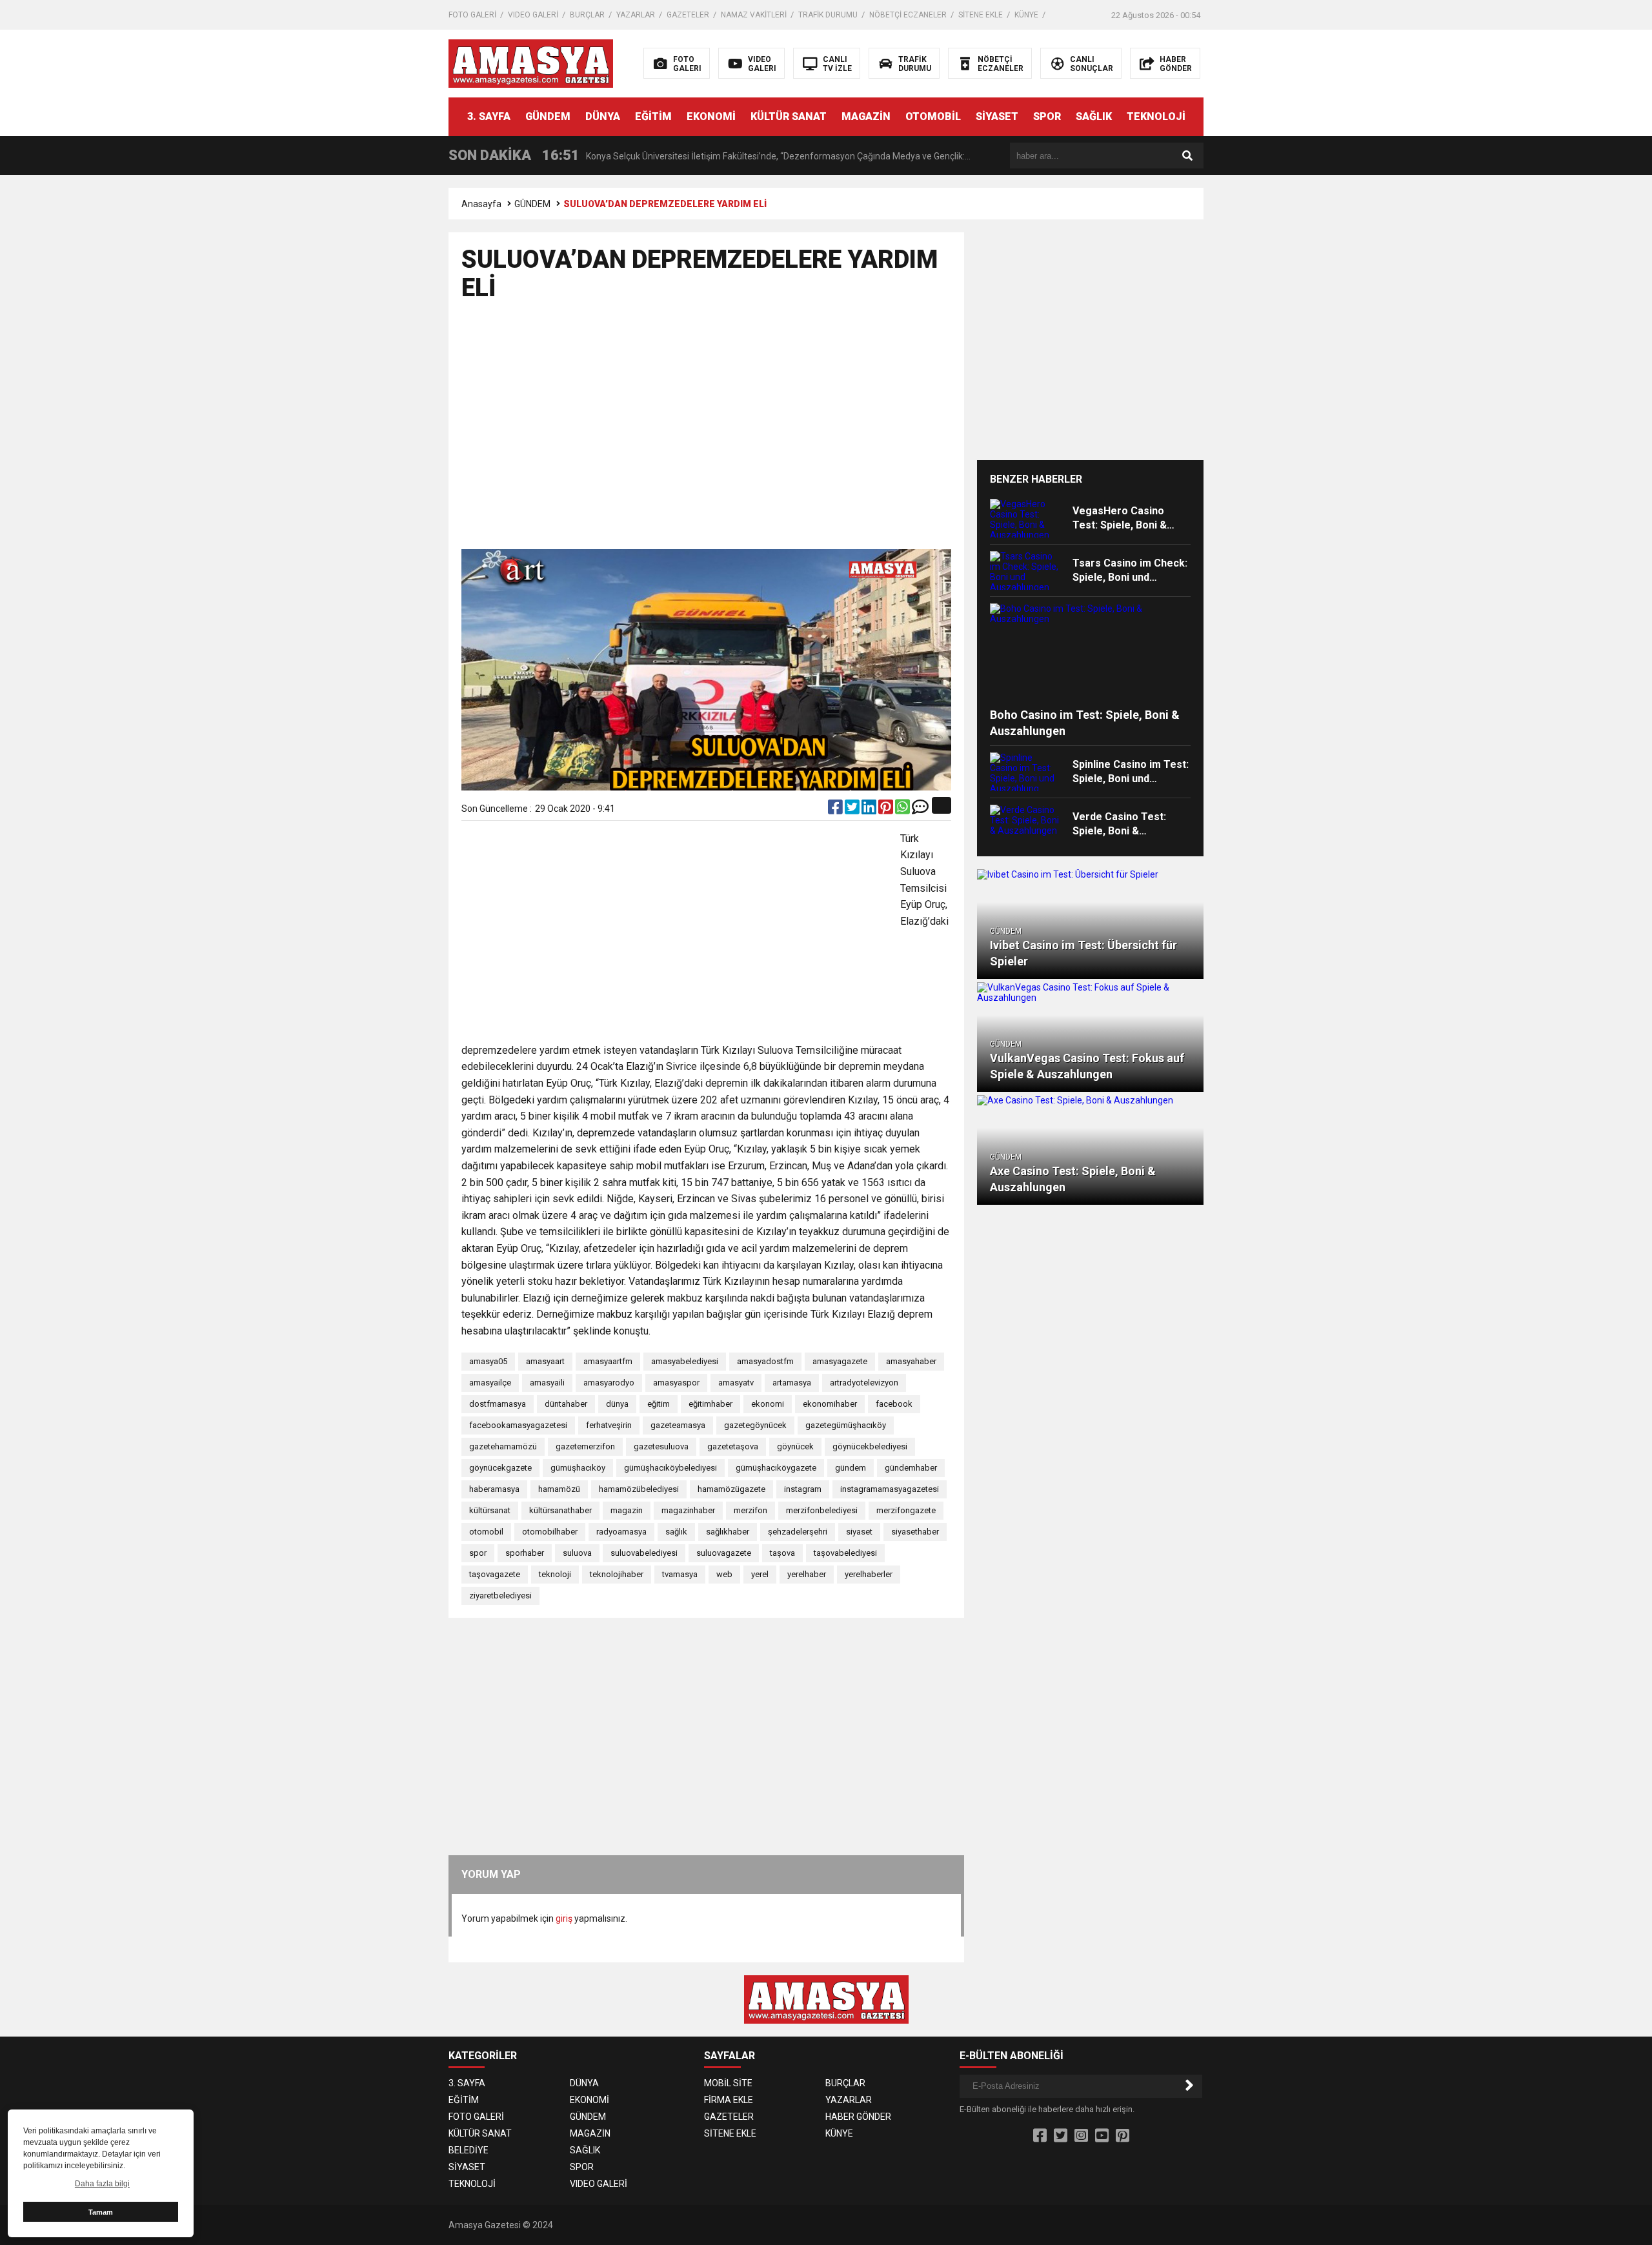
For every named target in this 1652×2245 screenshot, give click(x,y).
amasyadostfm (765, 1361)
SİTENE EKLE (981, 15)
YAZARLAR (636, 15)
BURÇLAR (587, 15)
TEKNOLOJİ (1156, 116)
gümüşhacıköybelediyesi (670, 1468)
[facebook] (836, 810)
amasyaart (545, 1361)
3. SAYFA (489, 116)
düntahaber (566, 1404)
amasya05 (488, 1361)
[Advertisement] (1431, 294)
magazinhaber (688, 1510)
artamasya (792, 1383)
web (724, 1574)
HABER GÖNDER (858, 2117)
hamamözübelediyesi (639, 1489)
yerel (760, 1574)
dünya (617, 1404)
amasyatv (736, 1383)
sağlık (676, 1532)
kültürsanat (490, 1510)
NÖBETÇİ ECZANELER (908, 15)
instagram (803, 1489)
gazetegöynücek (755, 1425)
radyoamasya (621, 1532)
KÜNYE (1026, 15)
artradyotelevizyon (864, 1383)
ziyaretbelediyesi (500, 1596)
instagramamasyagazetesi (890, 1489)
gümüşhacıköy (578, 1468)
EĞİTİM (653, 116)
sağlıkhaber (728, 1532)
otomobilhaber (550, 1532)
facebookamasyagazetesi (518, 1425)
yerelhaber (807, 1574)
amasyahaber (911, 1361)
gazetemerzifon (585, 1446)
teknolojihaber (617, 1574)
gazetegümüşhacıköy (846, 1425)
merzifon (750, 1510)
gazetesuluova (661, 1446)
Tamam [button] (101, 2212)
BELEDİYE (468, 2150)
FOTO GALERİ (472, 15)
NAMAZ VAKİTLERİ (754, 15)
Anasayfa (481, 204)
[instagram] (1081, 2136)
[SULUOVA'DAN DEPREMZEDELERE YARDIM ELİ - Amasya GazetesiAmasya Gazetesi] (531, 63)
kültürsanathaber (560, 1510)
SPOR (1047, 116)
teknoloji (555, 1574)
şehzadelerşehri (798, 1532)
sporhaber (525, 1553)
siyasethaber (915, 1532)
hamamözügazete (731, 1489)
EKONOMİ (711, 116)
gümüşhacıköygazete (776, 1468)
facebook (894, 1404)
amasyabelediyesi (685, 1361)
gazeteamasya (678, 1425)
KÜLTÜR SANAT (789, 116)
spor (478, 1553)
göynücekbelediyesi (870, 1446)
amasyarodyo (609, 1383)
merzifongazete (906, 1510)
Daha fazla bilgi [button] (102, 2184)
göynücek (795, 1446)
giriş (564, 1918)
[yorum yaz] (920, 810)
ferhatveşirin (609, 1425)
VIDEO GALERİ (533, 15)
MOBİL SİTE (728, 2083)
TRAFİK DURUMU (828, 15)
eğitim (659, 1404)
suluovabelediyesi (644, 1553)
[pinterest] (887, 810)
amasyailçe (490, 1383)
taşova (782, 1553)
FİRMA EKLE (729, 2100)
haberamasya (494, 1489)
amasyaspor (676, 1383)
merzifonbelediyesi (822, 1510)
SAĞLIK (1094, 116)
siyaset (859, 1532)
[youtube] (1102, 2136)
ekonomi (768, 1404)
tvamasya (680, 1574)
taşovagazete (495, 1574)
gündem (851, 1468)
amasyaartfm (608, 1361)
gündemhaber (911, 1468)
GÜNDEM (548, 116)
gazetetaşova (733, 1446)
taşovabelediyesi (845, 1553)
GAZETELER (688, 15)
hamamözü (559, 1489)
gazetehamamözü (503, 1446)
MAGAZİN (866, 116)
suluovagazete (724, 1553)
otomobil (486, 1532)
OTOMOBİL (933, 116)
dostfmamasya (498, 1404)
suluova (577, 1553)
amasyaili (547, 1383)
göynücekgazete (500, 1468)
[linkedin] (870, 810)
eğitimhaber (710, 1404)
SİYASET (997, 116)
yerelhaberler (869, 1574)
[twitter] (853, 810)
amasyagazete (840, 1361)
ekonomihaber (830, 1404)
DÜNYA (603, 116)
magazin (627, 1510)
